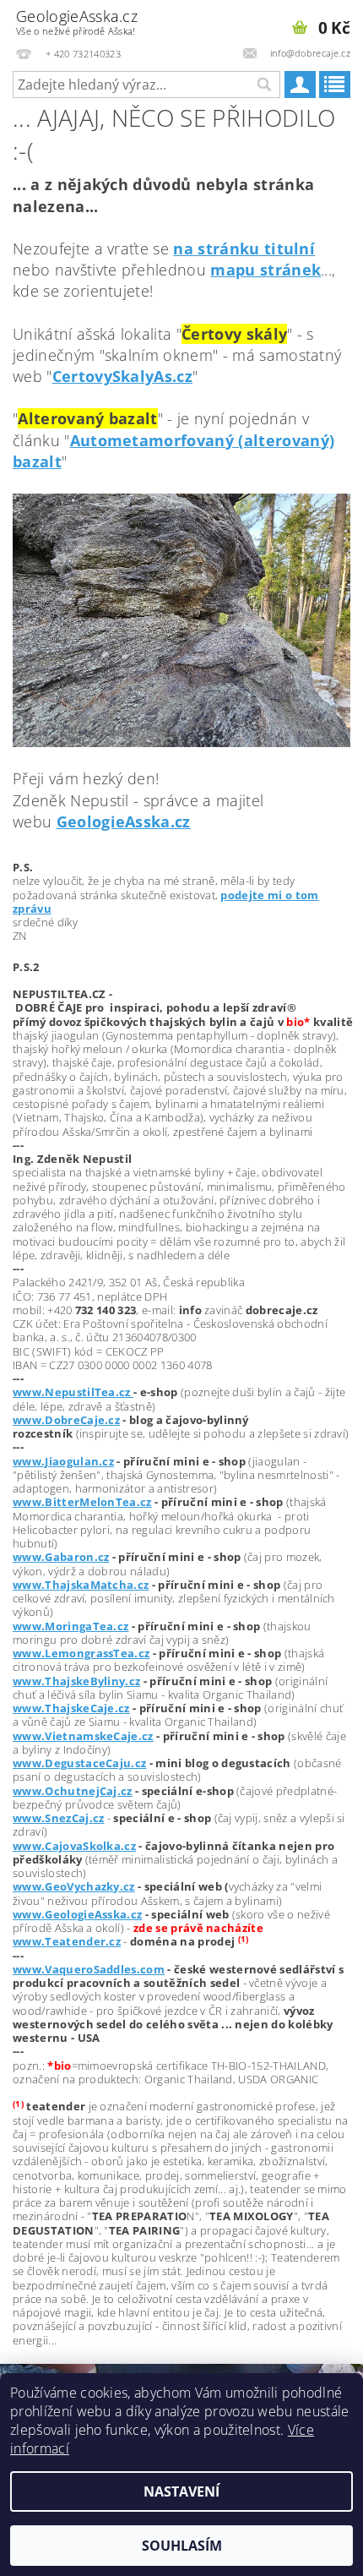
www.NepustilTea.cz (73, 1392)
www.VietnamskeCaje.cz (83, 1736)
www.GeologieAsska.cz (77, 1914)
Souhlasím (182, 2546)
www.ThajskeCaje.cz (71, 1708)
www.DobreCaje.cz (66, 1420)
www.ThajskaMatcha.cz (81, 1585)
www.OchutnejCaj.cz (73, 1791)
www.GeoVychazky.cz (74, 1886)
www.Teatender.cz (67, 1941)
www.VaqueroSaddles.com (89, 1969)
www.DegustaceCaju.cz (79, 1763)
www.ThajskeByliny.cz (76, 1681)
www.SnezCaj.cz (58, 1818)
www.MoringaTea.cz (70, 1626)
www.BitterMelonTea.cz (82, 1502)
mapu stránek (265, 270)
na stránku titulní (244, 248)
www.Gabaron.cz (61, 1557)
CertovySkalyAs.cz (122, 376)
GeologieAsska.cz (77, 22)
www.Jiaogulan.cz (63, 1461)
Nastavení (181, 2491)
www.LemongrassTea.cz (81, 1653)
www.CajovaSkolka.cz (74, 1846)
